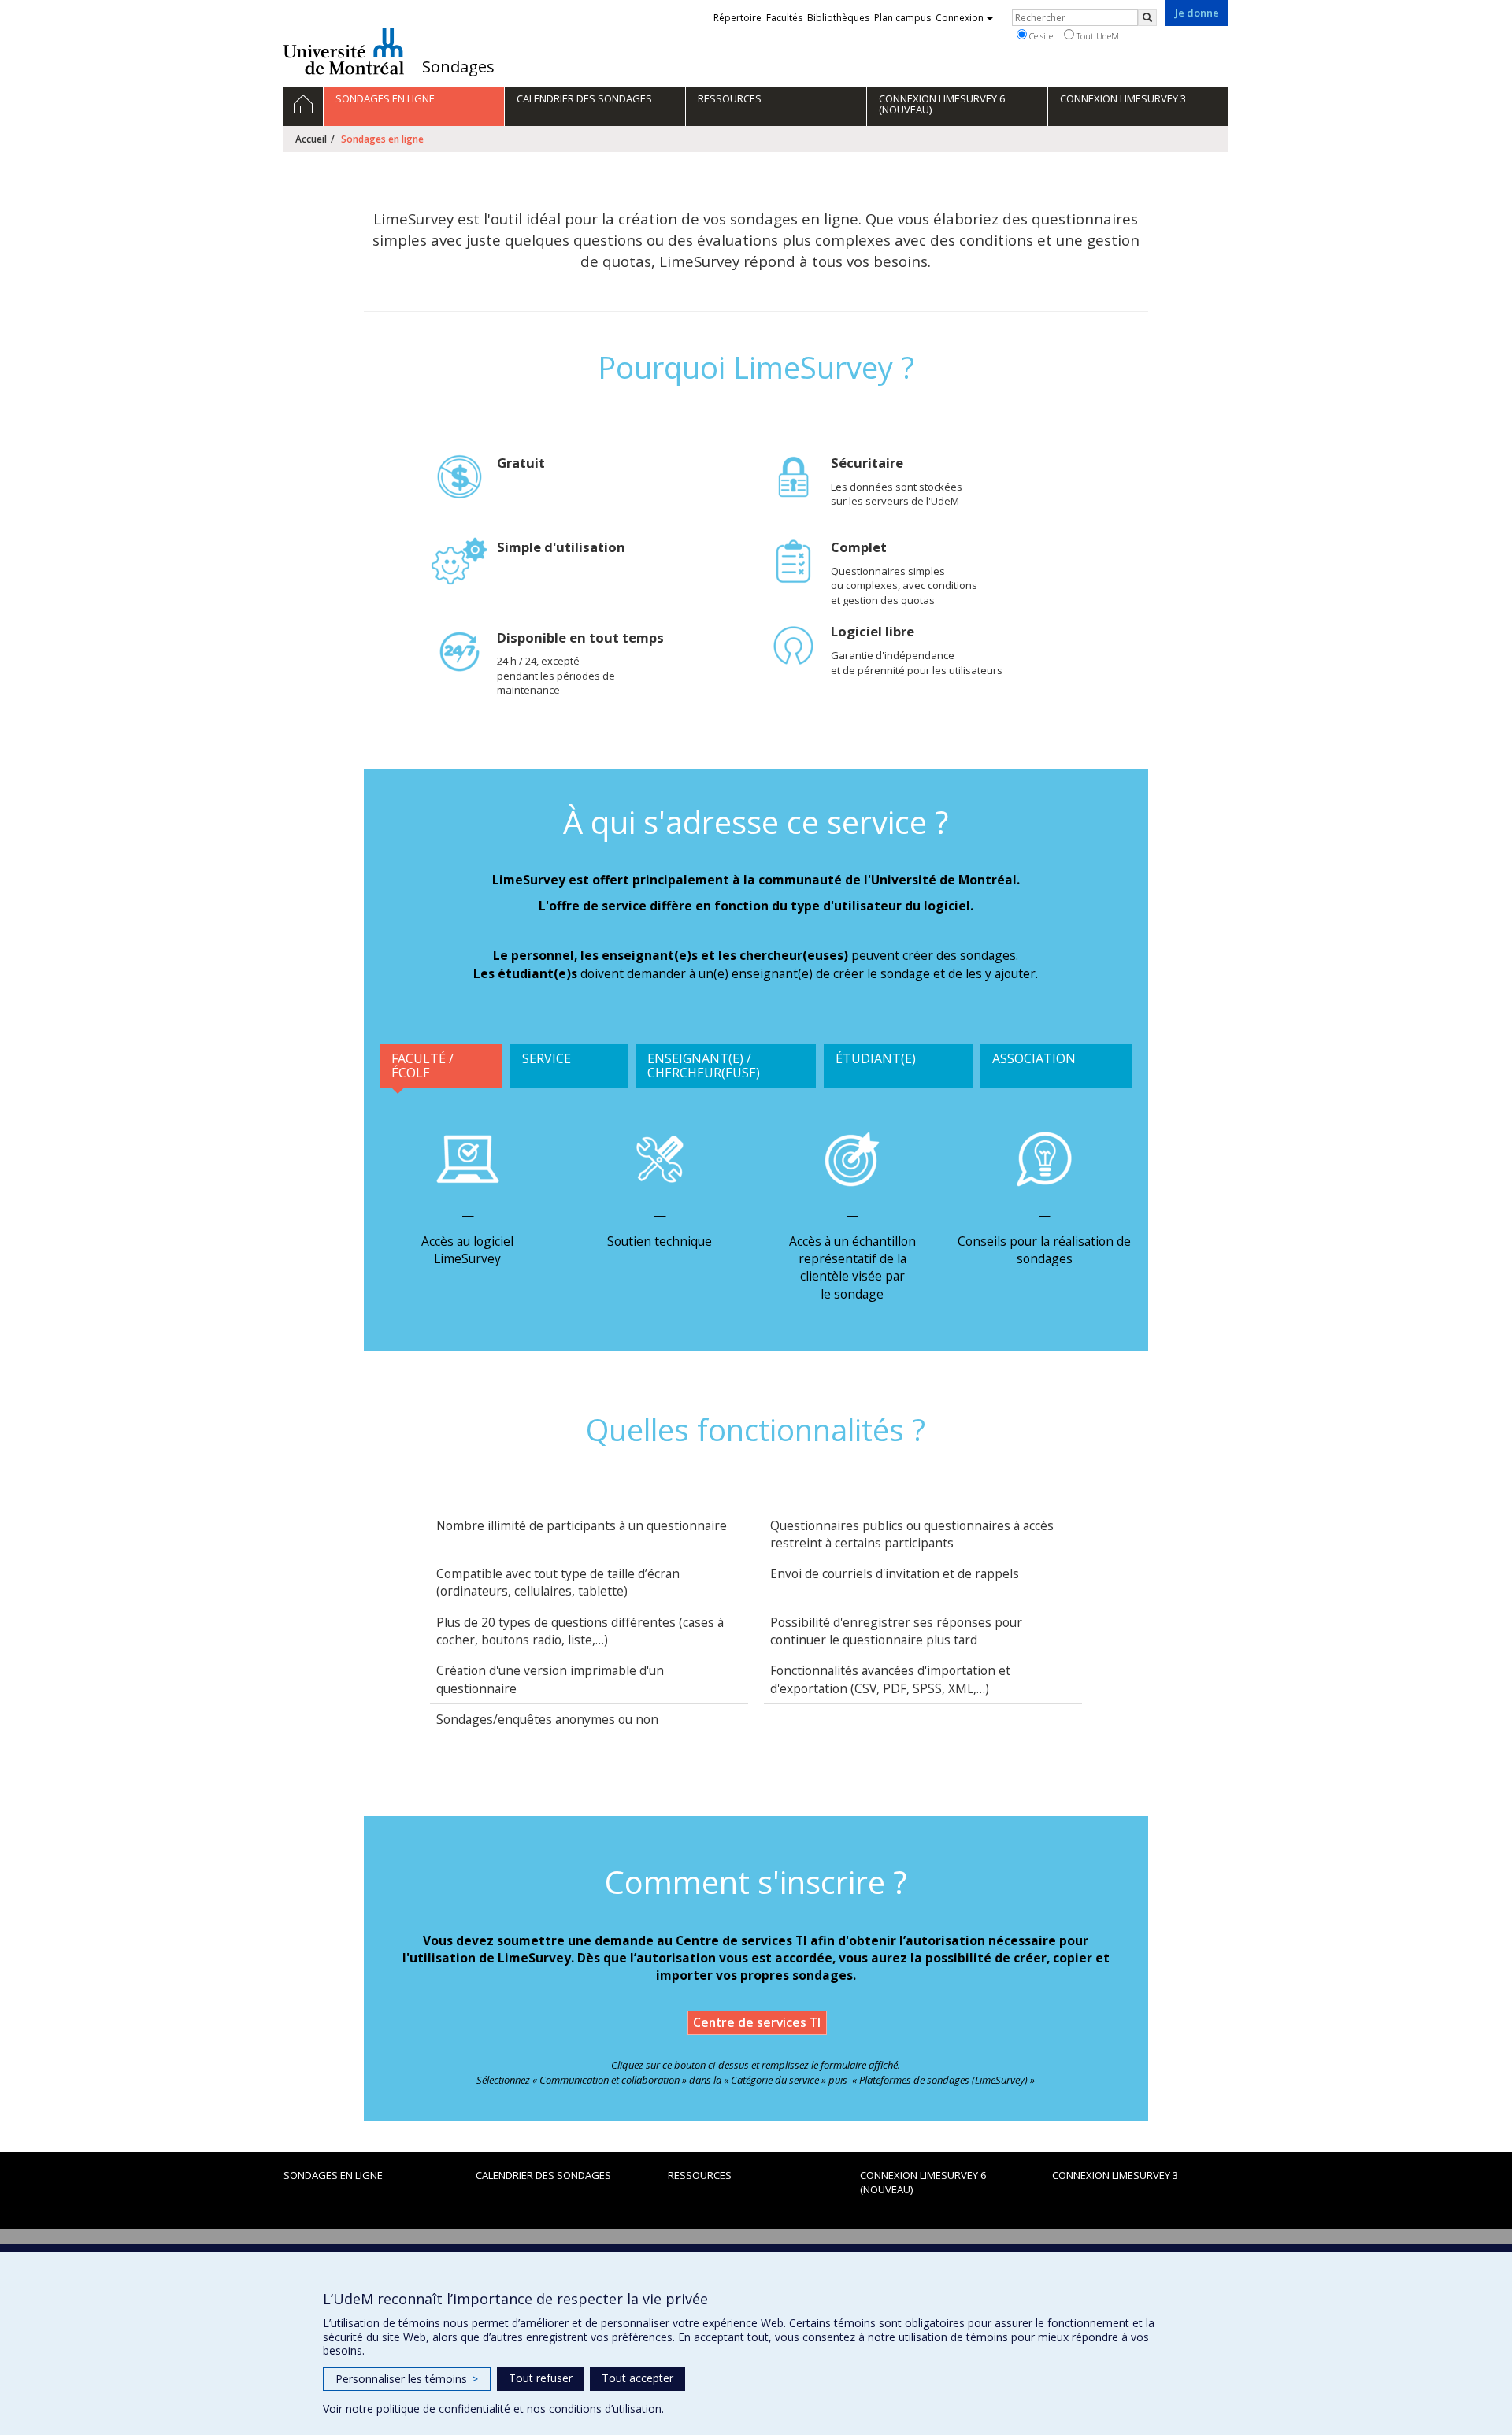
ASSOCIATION (1034, 1058)
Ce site (1040, 36)
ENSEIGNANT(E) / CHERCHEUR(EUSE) (704, 1066)
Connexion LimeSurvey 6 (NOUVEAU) (923, 2183)
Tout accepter (637, 2378)
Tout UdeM (1097, 36)
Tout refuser (541, 2378)
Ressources (700, 2175)
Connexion (960, 18)
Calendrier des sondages (543, 2175)
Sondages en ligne (333, 2175)
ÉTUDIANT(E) (876, 1058)
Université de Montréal (344, 51)
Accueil (311, 139)
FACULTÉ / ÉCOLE (422, 1066)
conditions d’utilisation (605, 2409)
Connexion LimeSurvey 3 (1115, 2175)
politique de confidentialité (443, 2409)
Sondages (458, 67)
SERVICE (547, 1058)
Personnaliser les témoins (407, 2379)
